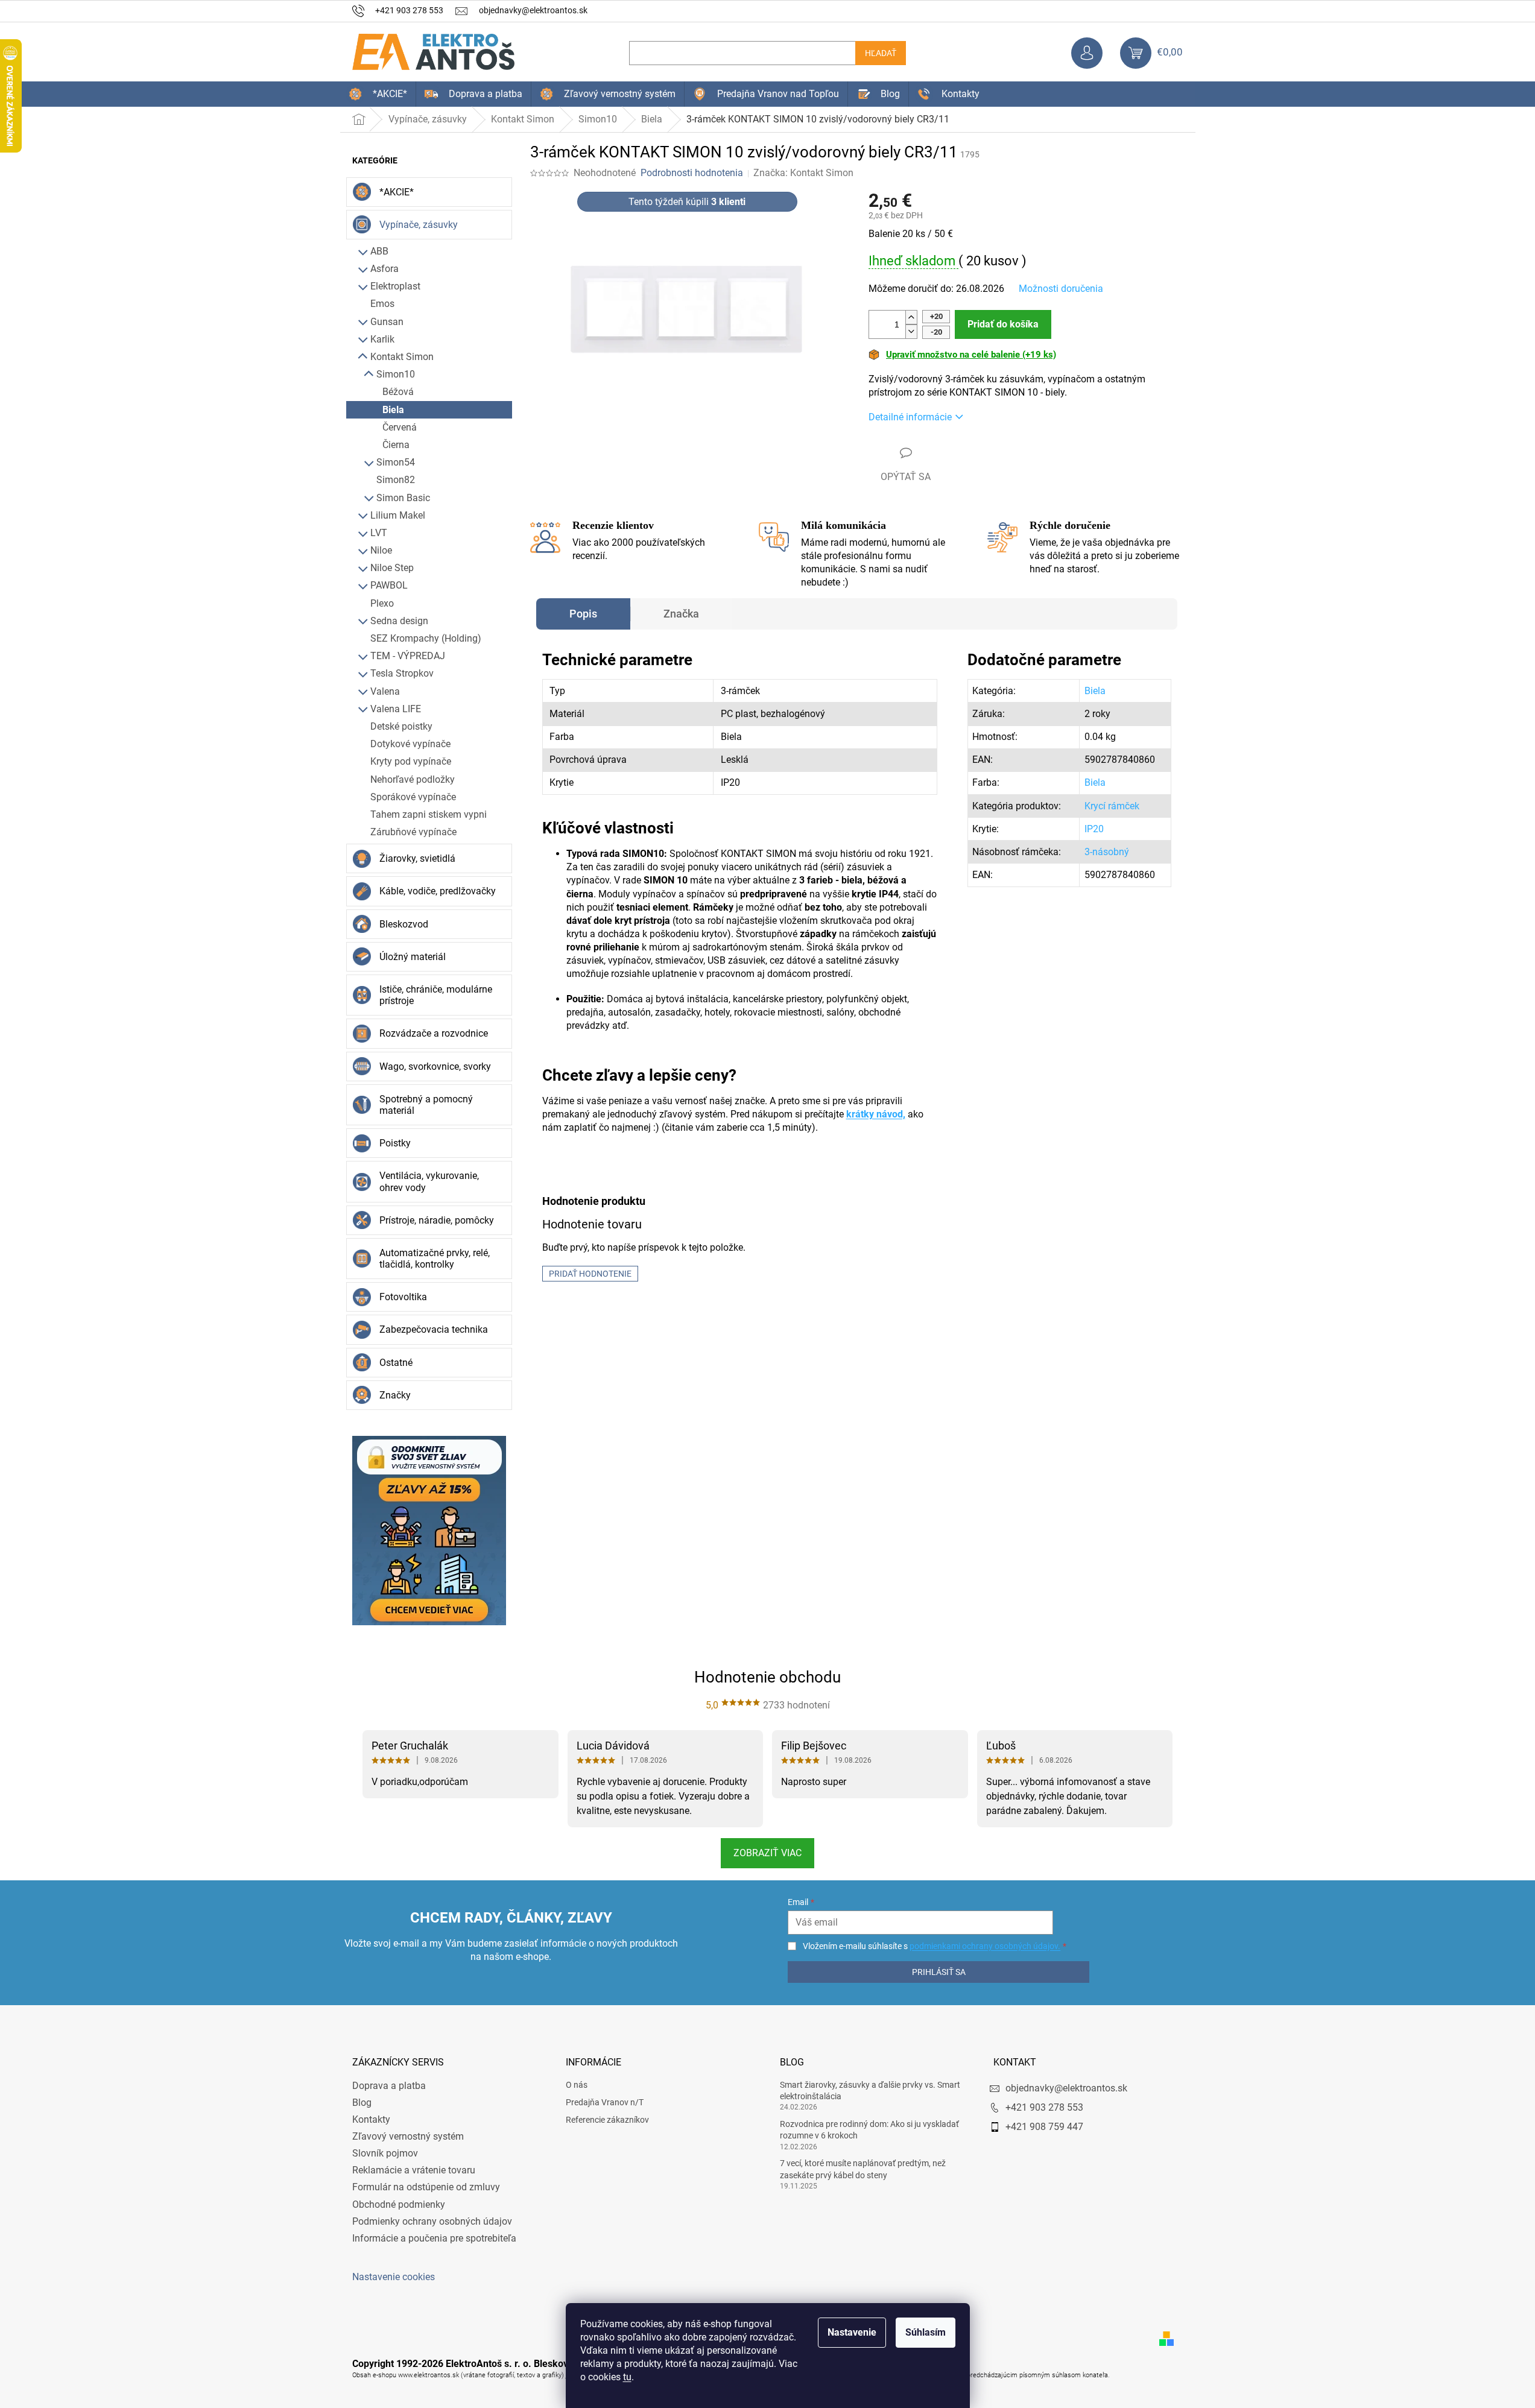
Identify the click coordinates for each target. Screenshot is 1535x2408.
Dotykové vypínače (410, 744)
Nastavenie (852, 2332)
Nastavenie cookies (394, 2277)
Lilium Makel (398, 515)
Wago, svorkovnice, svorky (435, 1067)
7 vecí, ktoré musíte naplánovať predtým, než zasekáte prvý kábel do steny (863, 2169)
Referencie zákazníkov (607, 2120)
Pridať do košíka (1003, 324)
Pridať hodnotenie (590, 1274)
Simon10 (396, 374)
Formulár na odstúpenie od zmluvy (426, 2187)
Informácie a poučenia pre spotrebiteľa (434, 2238)
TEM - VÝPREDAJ (408, 656)
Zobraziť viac (767, 1853)
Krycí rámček (1112, 806)
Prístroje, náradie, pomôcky (437, 1220)
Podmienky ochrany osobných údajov (432, 2221)
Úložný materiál (413, 957)
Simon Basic (403, 498)
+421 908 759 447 (1044, 2127)
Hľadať (881, 53)
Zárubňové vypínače (413, 832)
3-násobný (1107, 852)
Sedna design (399, 621)
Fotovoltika (403, 1297)
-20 (936, 332)
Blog (362, 2103)
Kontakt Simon (402, 357)
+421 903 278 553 (1044, 2107)
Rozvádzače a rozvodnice (434, 1033)
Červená (400, 427)
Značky (395, 1395)
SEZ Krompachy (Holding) (426, 638)
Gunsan (387, 322)
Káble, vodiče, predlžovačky (438, 891)
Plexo (382, 603)
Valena (385, 691)
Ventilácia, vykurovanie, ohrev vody (429, 1181)
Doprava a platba (389, 2086)
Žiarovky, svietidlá (417, 858)
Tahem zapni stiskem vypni (429, 814)
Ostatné (396, 1363)
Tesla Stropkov (402, 673)
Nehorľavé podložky (413, 779)
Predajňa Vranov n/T (605, 2102)
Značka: (803, 173)
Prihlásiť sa (939, 1972)
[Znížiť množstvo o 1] (911, 331)
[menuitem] (378, 94)
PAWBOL (389, 585)
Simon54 (396, 462)
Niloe (381, 550)
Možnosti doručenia (1061, 289)
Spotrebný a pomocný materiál (426, 1105)
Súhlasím (926, 2332)
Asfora (385, 269)
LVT (379, 533)
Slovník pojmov (385, 2153)
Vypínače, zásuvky (419, 225)
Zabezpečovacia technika (434, 1329)
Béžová (398, 392)
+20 (936, 316)
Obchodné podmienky (399, 2204)
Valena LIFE (396, 709)
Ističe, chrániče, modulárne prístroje (436, 995)
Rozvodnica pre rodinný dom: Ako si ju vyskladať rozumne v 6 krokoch (869, 2130)
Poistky (395, 1143)
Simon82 (396, 480)
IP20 (1094, 829)
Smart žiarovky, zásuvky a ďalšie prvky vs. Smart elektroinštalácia (870, 2090)
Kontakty (371, 2119)
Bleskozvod (404, 924)
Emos (382, 304)
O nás (577, 2085)
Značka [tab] (681, 614)
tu (627, 2377)
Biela (393, 410)
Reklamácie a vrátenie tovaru (414, 2170)
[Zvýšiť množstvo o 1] (911, 318)
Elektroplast (395, 286)
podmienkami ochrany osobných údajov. (985, 1946)
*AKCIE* (397, 192)
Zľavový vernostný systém (408, 2136)
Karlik (382, 339)
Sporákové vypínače (413, 797)
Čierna (396, 445)
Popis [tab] (583, 614)
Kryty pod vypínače (411, 761)
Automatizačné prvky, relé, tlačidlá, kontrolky (435, 1259)
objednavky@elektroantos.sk (1066, 2088)
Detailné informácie (910, 417)
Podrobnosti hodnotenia (692, 173)
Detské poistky (401, 726)
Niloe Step (392, 568)
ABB (379, 251)
